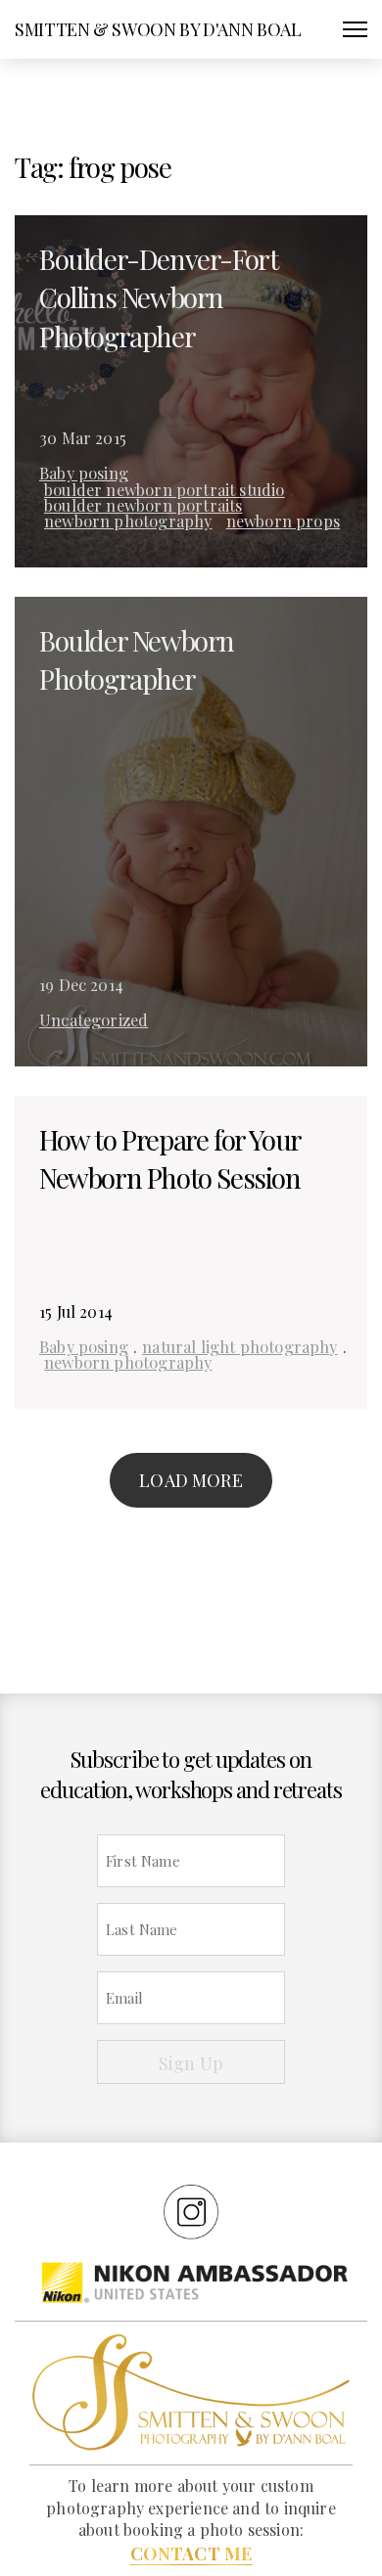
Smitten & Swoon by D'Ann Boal (158, 29)
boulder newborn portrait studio (165, 489)
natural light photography (240, 1346)
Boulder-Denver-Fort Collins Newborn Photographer (158, 297)
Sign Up (191, 2063)
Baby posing (84, 473)
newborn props (283, 520)
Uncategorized (94, 1019)
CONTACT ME (191, 2553)
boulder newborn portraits (143, 505)
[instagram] (191, 2211)
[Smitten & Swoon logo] (191, 2391)
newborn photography (128, 520)
